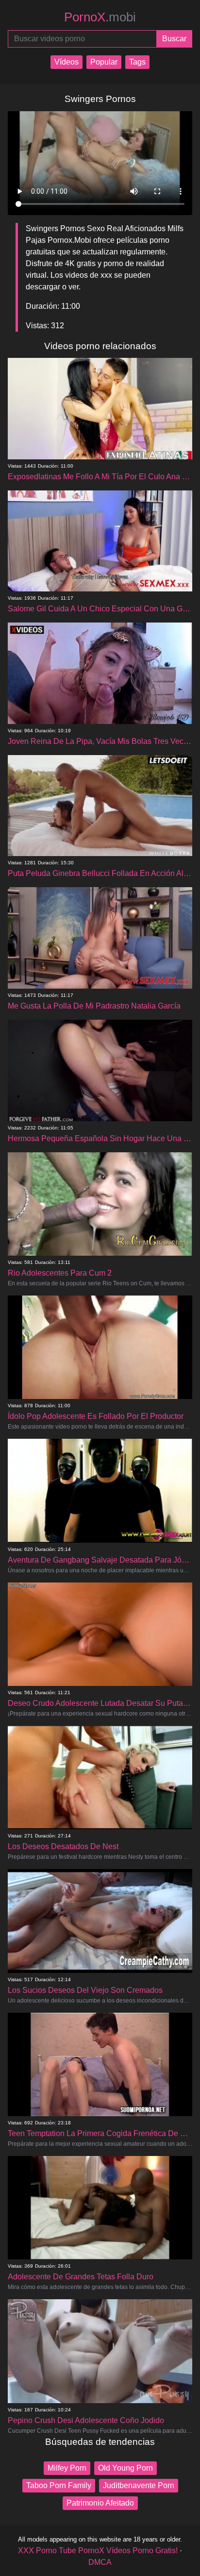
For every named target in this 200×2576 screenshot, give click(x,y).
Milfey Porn (67, 2468)
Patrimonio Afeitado (100, 2503)
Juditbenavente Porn (139, 2485)
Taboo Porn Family (59, 2485)
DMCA (100, 2562)
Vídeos (67, 62)
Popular (104, 62)
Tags (137, 62)
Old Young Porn (125, 2468)
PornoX (100, 17)
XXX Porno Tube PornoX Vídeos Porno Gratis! (98, 2551)
